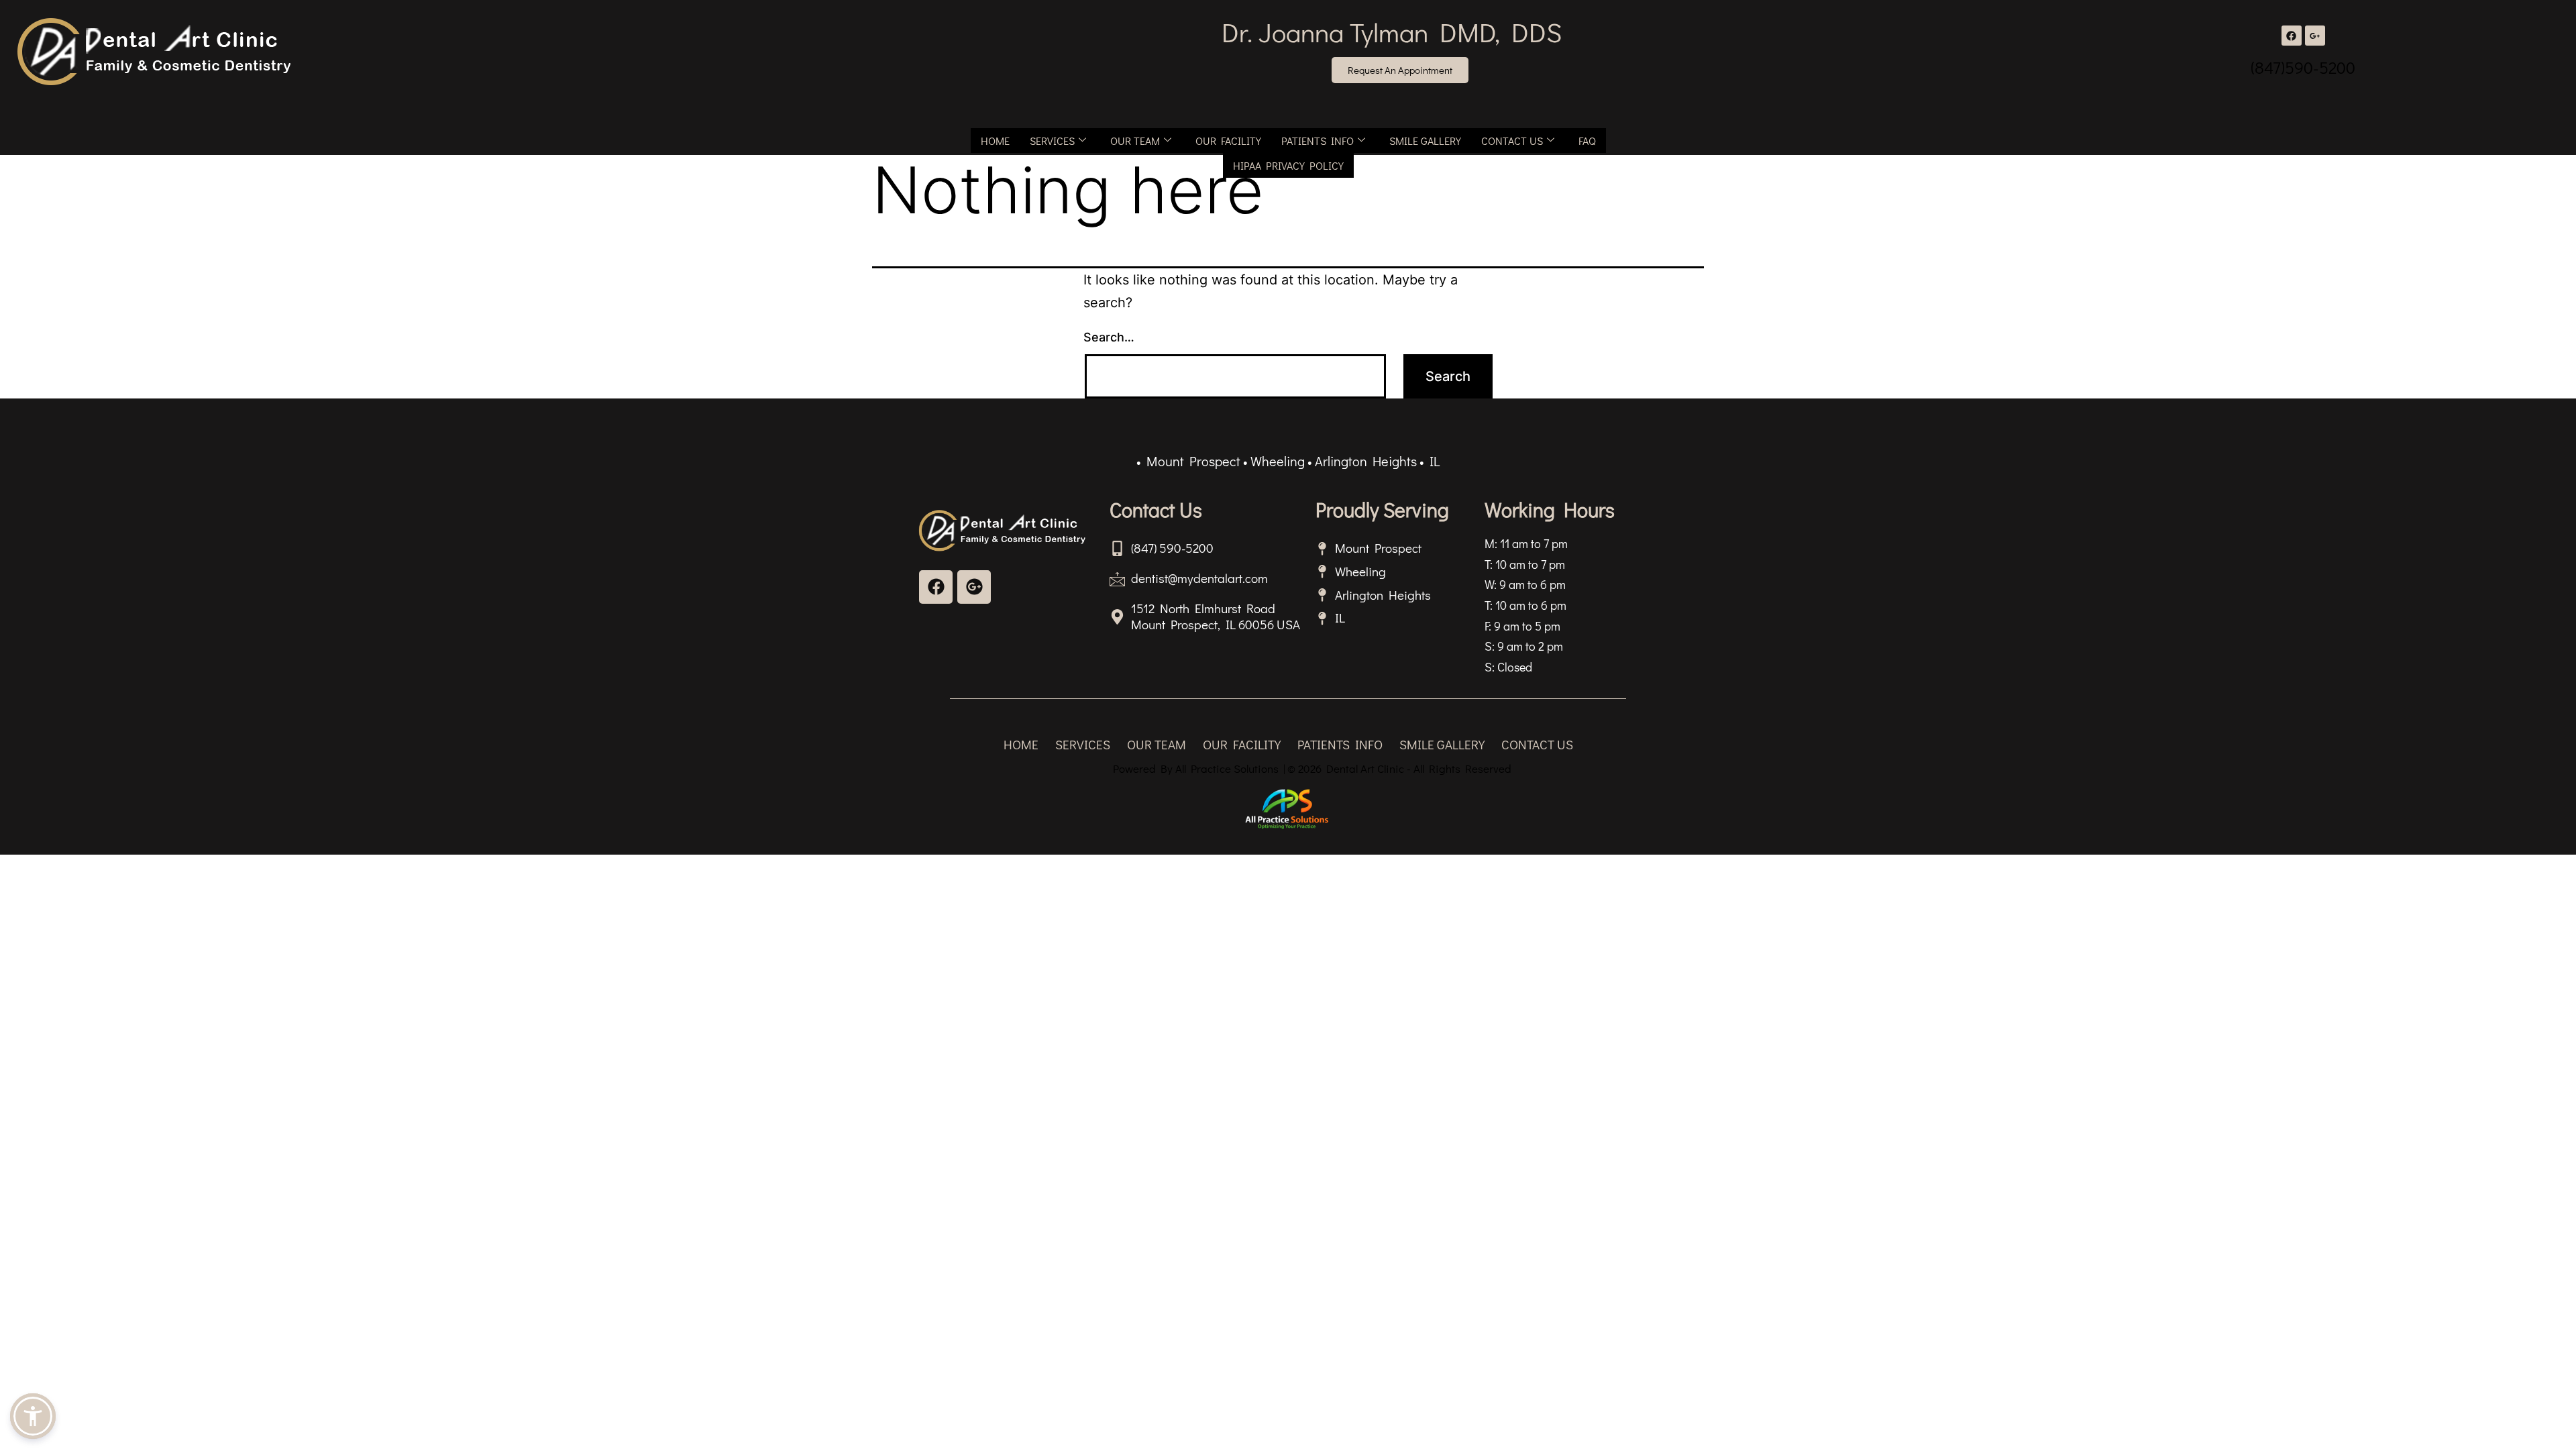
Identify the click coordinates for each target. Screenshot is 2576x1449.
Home (995, 141)
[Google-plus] (974, 587)
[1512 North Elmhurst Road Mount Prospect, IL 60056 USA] (1117, 617)
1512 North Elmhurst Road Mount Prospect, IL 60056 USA (1216, 616)
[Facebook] (2292, 36)
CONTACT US (1512, 141)
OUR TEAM (1135, 141)
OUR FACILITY (1228, 141)
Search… (1109, 337)
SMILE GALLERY (1425, 141)
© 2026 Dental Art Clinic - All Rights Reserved (1399, 768)
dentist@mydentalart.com (1199, 578)
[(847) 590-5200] (1117, 548)
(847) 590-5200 (1172, 548)
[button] (33, 1416)
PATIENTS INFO (1318, 141)
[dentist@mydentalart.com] (1117, 579)
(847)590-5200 (2303, 67)
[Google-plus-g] (2315, 36)
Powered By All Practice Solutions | (1199, 768)
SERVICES (1052, 141)
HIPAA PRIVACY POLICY (1288, 165)
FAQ (1587, 141)
